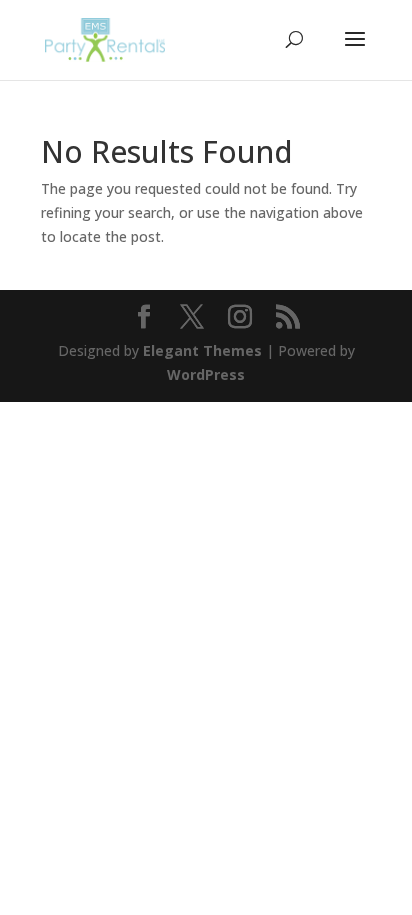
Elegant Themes (202, 350)
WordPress (206, 374)
